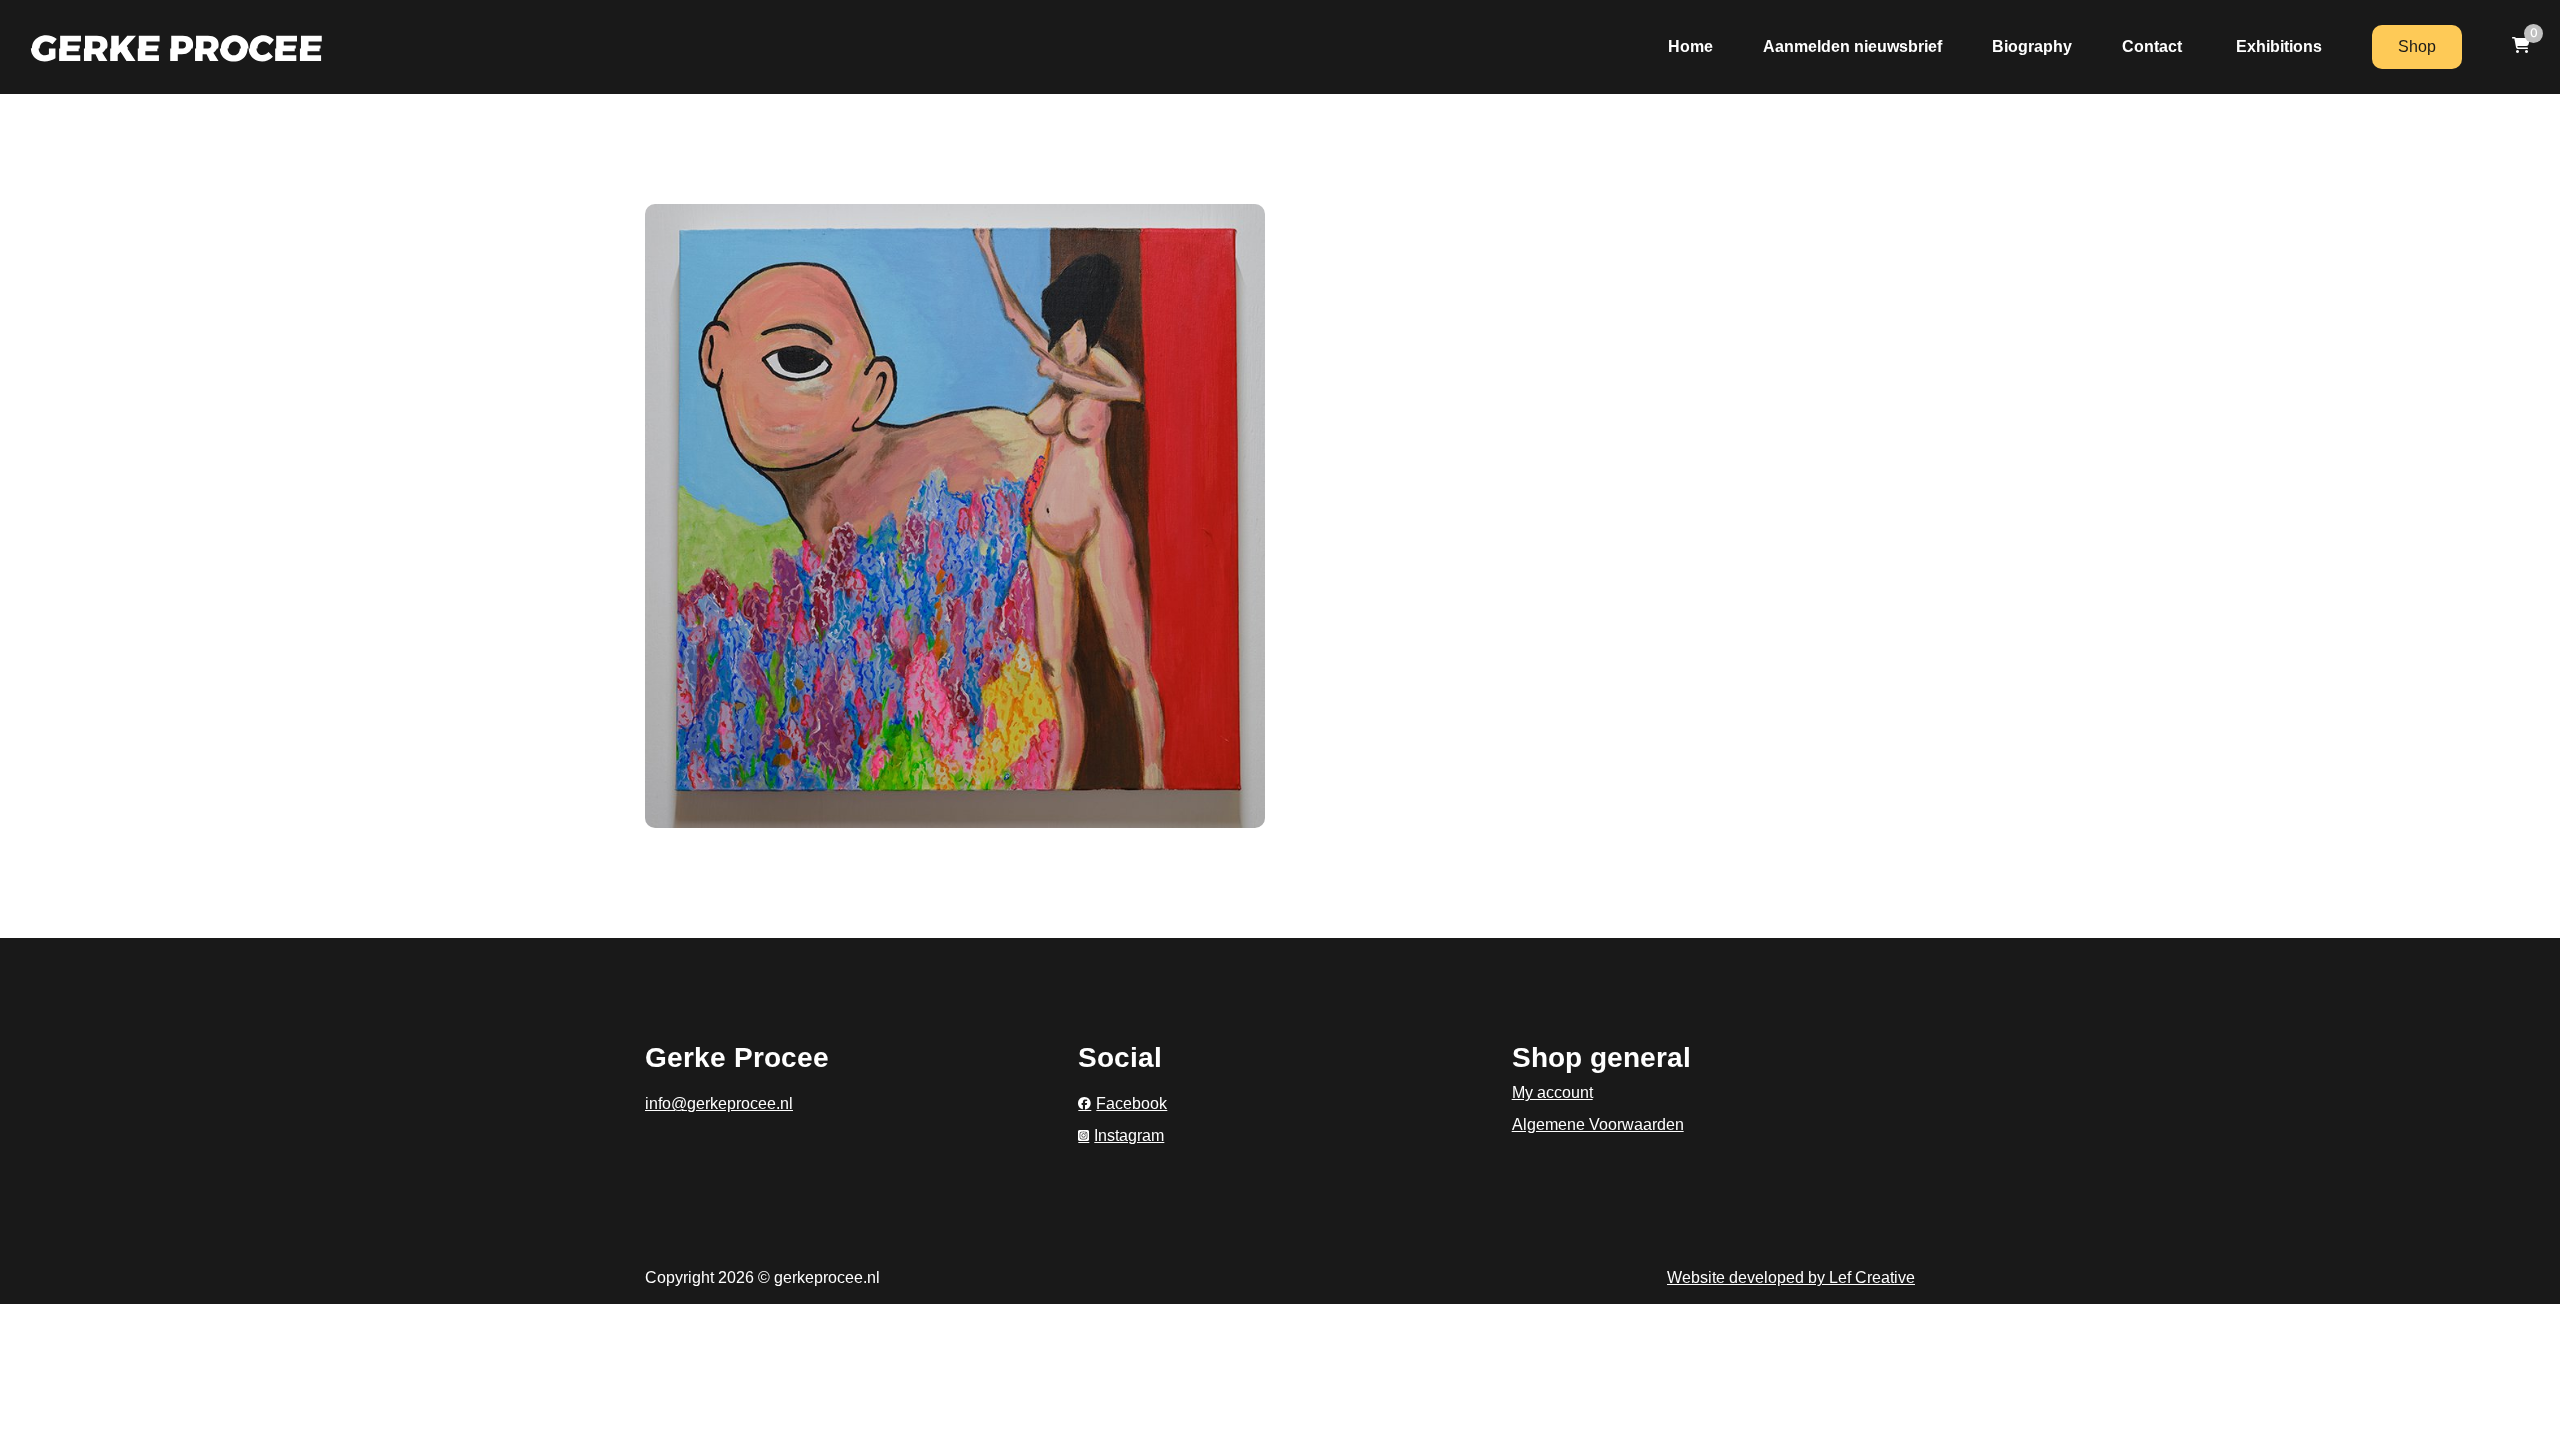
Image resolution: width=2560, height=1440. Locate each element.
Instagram (1129, 1135)
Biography (2032, 46)
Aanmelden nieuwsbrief (1852, 46)
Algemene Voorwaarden (1598, 1124)
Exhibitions (2279, 46)
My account (1552, 1092)
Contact (2154, 46)
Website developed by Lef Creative (1791, 1277)
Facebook (1131, 1103)
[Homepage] (176, 46)
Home (1690, 46)
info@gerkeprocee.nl (719, 1103)
